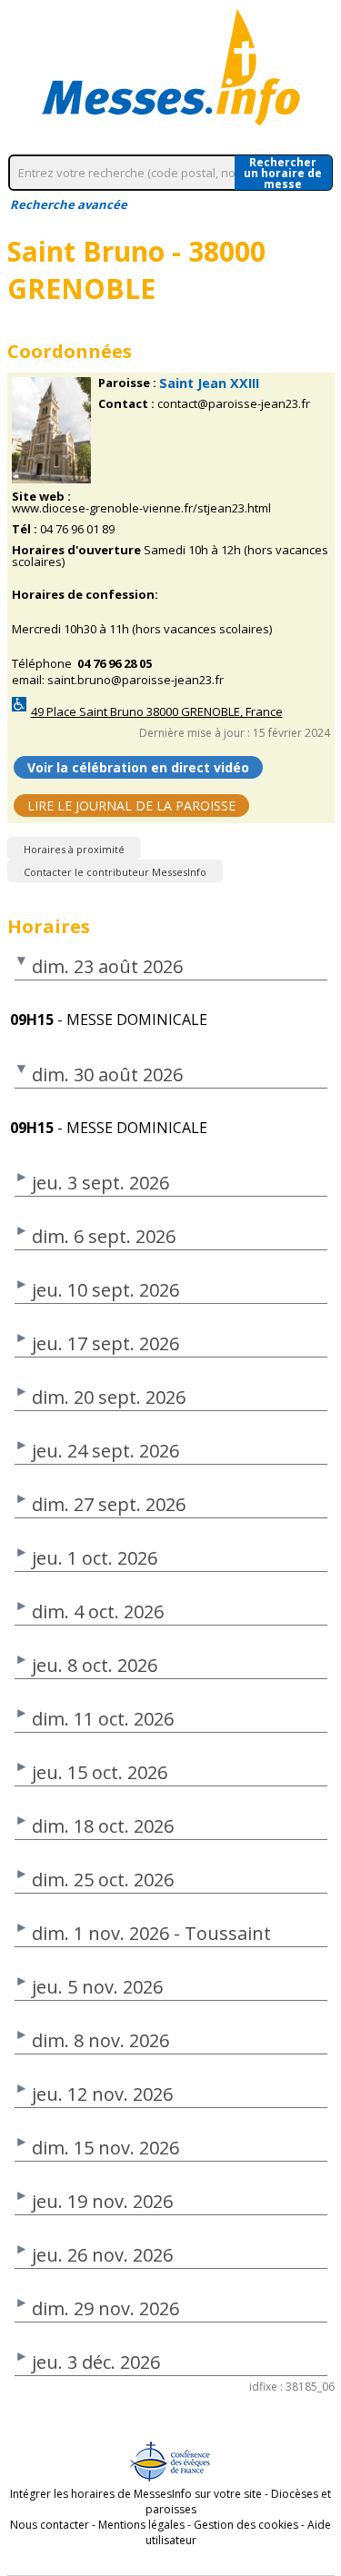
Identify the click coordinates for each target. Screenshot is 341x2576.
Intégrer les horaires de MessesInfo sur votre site (136, 2494)
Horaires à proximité (74, 849)
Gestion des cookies (246, 2525)
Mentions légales (141, 2525)
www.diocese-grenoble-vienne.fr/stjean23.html (141, 508)
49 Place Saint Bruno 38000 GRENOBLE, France (157, 712)
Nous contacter (50, 2525)
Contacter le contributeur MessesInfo (115, 872)
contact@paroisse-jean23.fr (234, 404)
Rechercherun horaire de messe (283, 173)
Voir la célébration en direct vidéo (138, 767)
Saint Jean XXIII (209, 383)
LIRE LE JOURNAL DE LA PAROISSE (131, 806)
